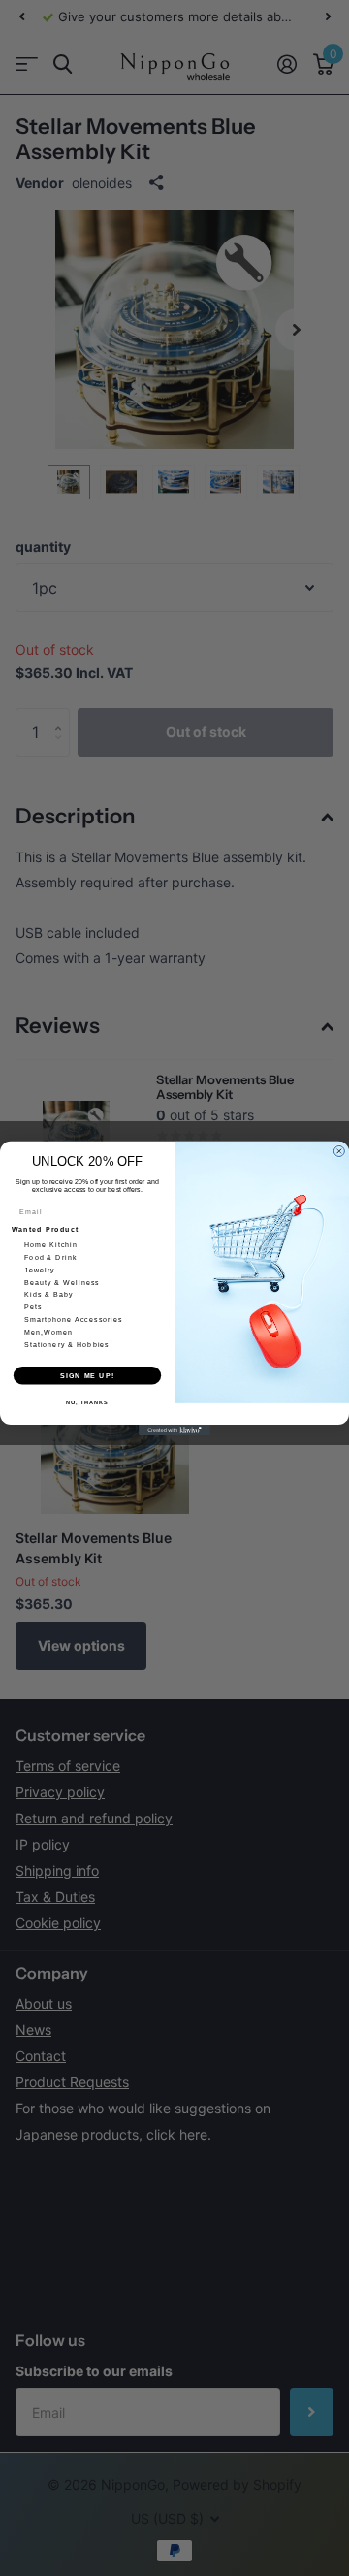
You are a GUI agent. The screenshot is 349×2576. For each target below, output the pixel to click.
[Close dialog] (339, 1151)
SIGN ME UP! (87, 1375)
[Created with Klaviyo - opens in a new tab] (174, 1429)
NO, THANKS (87, 1401)
